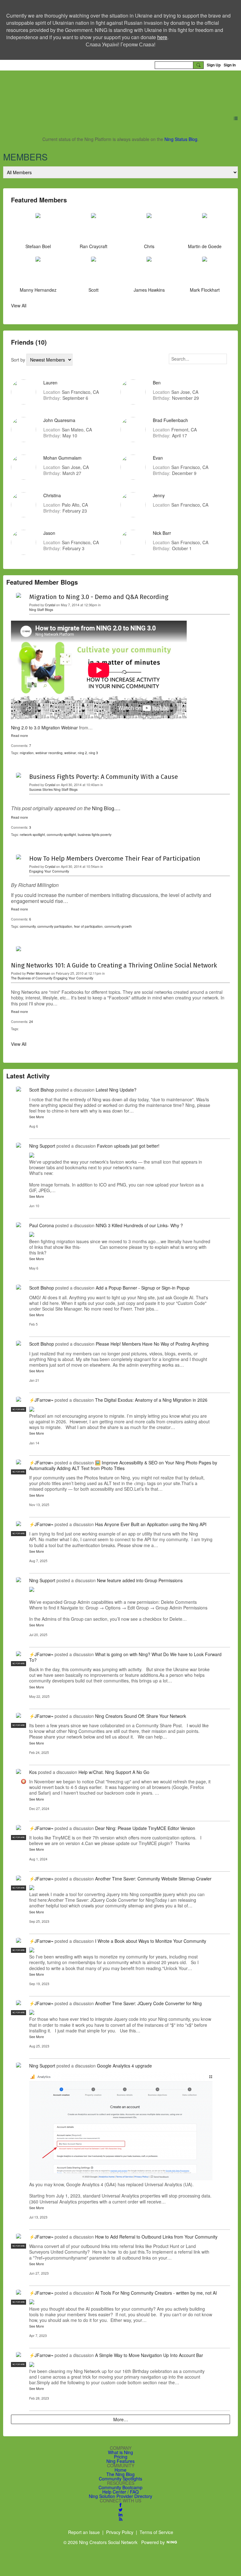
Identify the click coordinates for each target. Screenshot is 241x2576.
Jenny (159, 495)
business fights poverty (95, 834)
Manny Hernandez (38, 290)
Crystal (50, 605)
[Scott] (94, 272)
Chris (149, 246)
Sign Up (214, 65)
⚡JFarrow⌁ (41, 1400)
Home (120, 2470)
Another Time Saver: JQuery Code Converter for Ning (148, 2003)
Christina (52, 495)
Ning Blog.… (106, 808)
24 (31, 1022)
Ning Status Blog (181, 139)
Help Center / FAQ (120, 2492)
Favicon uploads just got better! (128, 1146)
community (28, 926)
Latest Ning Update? (116, 1090)
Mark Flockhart (205, 290)
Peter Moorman (38, 973)
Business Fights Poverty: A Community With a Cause (104, 777)
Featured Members (39, 200)
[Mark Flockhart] (205, 272)
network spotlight (32, 834)
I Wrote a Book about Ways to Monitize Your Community (151, 1941)
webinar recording (49, 753)
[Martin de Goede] (205, 228)
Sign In (230, 65)
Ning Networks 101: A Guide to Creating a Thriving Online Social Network (114, 965)
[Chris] (149, 228)
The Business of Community (32, 978)
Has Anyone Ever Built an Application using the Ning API (151, 1524)
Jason (49, 533)
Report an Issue (84, 2532)
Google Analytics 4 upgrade (124, 2066)
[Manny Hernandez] (38, 272)
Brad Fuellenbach (170, 420)
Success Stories (41, 789)
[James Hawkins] (149, 272)
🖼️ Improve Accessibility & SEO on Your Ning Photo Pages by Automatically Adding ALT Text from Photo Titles (123, 1465)
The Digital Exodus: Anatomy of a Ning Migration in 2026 (151, 1400)
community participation (55, 926)
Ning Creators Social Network (87, 89)
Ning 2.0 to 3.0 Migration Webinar (44, 727)
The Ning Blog (120, 2474)
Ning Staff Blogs (41, 610)
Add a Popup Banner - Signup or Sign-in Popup (143, 1288)
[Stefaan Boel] (38, 228)
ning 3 (93, 753)
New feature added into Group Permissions (140, 1580)
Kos (33, 1772)
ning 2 (82, 753)
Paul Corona (42, 1225)
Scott (94, 290)
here (162, 37)
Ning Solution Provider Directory (120, 2496)
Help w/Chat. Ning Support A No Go (114, 1772)
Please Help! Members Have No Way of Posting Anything (152, 1344)
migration (27, 753)
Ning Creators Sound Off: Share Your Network (141, 1716)
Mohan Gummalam (62, 458)
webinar (70, 753)
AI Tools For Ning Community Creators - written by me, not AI (156, 2293)
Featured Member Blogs (42, 582)
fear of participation (88, 926)
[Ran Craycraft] (94, 228)
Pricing (121, 2457)
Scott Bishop (42, 1090)
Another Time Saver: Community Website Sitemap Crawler (153, 1879)
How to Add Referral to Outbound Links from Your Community (156, 2237)
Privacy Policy (120, 2532)
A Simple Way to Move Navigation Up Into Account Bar (149, 2355)
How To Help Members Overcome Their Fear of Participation (115, 858)
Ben (157, 383)
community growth (118, 926)
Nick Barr (162, 533)
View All (19, 305)
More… (121, 2419)
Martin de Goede (205, 246)
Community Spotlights (120, 2479)
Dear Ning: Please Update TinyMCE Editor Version (145, 1828)
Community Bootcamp (120, 2487)
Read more (19, 736)
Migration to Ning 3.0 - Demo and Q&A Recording (99, 597)
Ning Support (42, 1146)
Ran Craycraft (94, 246)
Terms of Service (156, 2532)
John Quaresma (59, 420)
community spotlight (61, 834)
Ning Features (120, 2461)
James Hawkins (149, 290)
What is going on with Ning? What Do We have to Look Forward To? (125, 1657)
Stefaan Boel (38, 246)
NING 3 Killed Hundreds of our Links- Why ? (139, 1225)
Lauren (50, 383)
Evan (158, 458)
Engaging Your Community (49, 871)
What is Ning (120, 2452)
